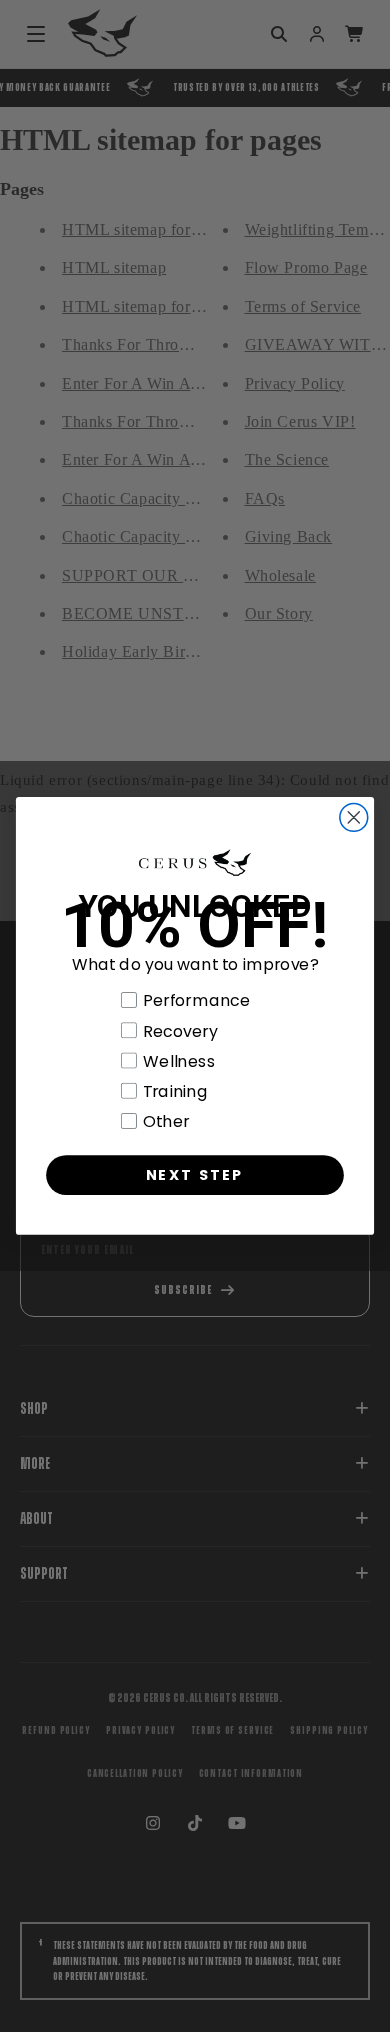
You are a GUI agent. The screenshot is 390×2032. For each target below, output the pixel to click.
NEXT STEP (195, 1175)
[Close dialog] (354, 818)
